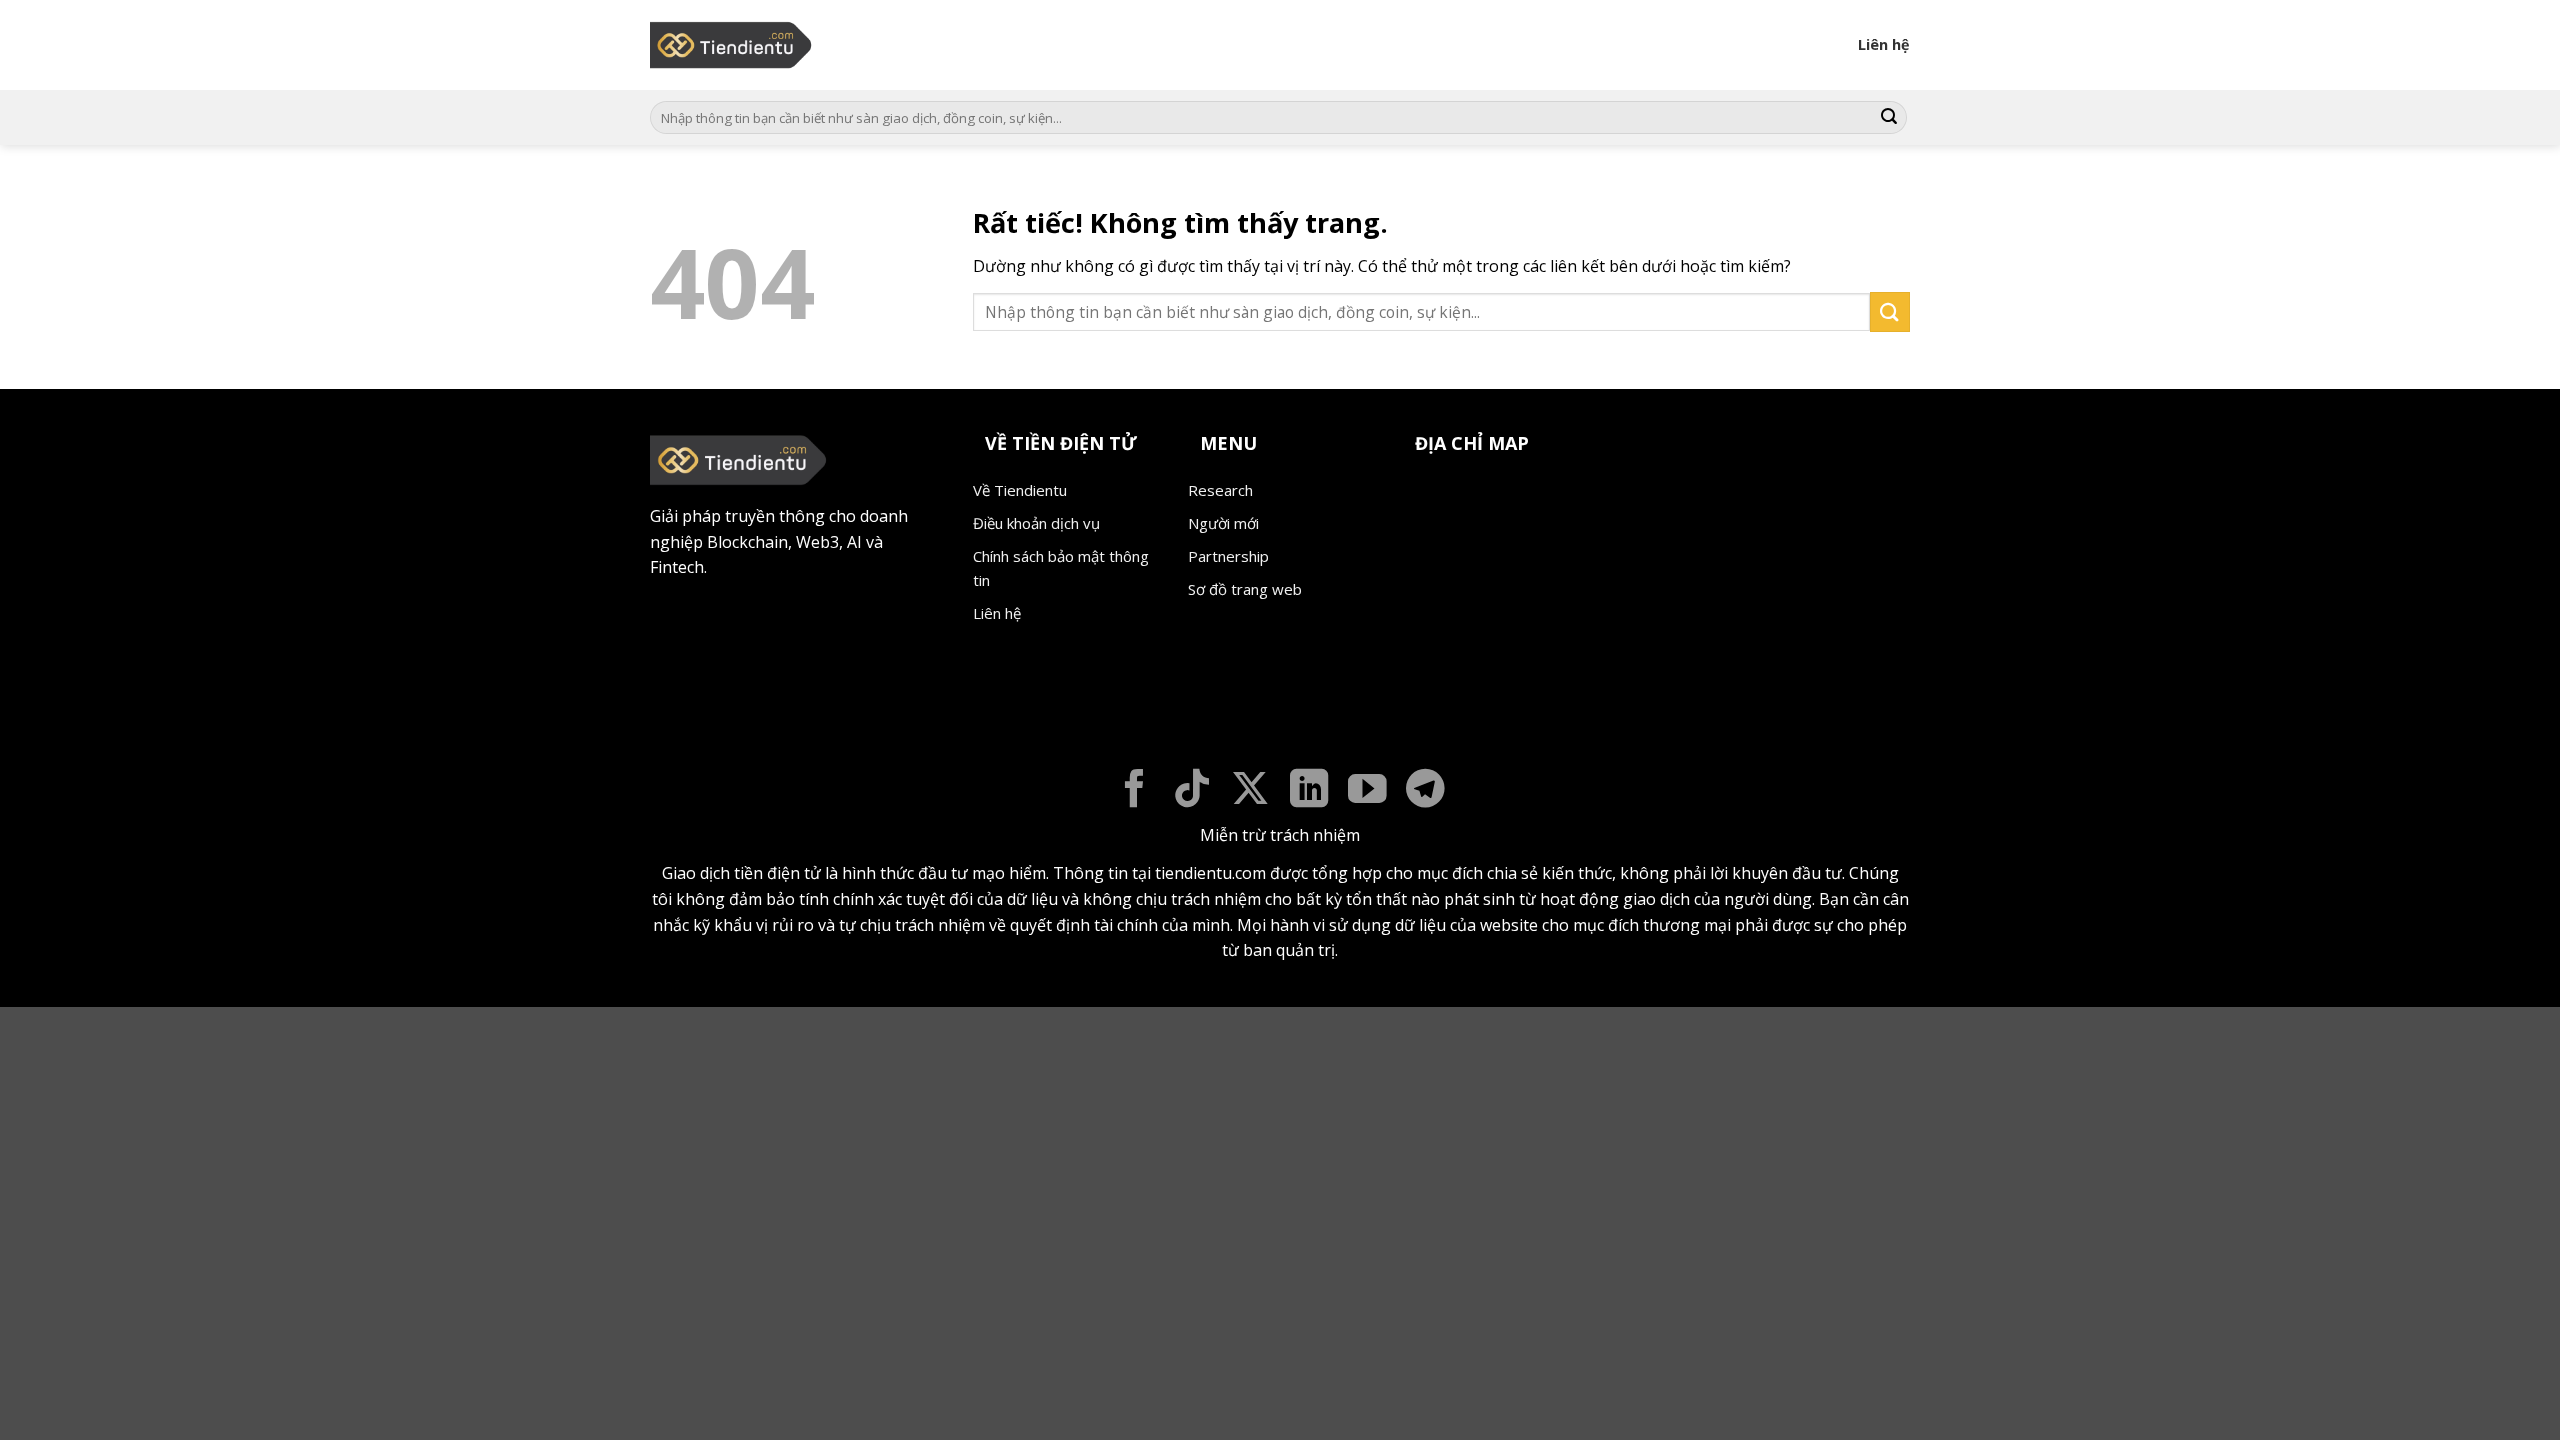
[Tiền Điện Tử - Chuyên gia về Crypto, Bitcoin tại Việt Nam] (732, 45)
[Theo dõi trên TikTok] (1192, 791)
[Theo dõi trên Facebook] (1134, 791)
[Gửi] (1889, 118)
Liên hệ (1884, 44)
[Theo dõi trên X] (1250, 791)
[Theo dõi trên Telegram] (1425, 791)
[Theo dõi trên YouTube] (1367, 791)
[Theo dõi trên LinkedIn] (1309, 791)
